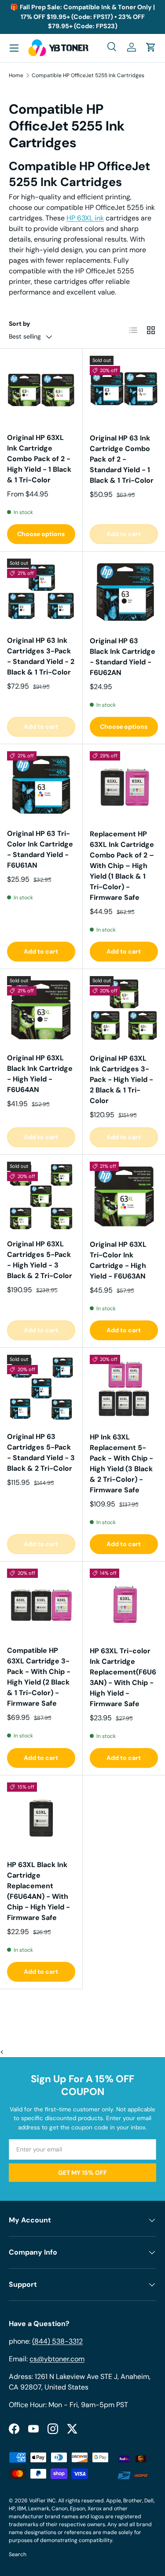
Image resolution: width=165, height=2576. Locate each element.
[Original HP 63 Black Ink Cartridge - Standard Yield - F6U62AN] (124, 593)
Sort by (20, 324)
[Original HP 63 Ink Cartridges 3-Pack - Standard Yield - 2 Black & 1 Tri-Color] (41, 593)
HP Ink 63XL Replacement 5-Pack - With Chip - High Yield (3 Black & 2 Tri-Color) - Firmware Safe (121, 1463)
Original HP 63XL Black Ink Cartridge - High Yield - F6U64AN (40, 1074)
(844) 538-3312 (57, 2341)
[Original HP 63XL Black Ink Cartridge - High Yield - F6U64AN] (41, 1010)
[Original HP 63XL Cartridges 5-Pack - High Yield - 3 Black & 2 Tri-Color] (41, 1196)
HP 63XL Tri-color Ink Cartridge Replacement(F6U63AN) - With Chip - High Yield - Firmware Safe (123, 1677)
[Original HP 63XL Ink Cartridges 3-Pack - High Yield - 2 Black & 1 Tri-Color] (124, 1010)
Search (18, 2554)
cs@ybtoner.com (57, 2359)
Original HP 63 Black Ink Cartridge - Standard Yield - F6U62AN (123, 657)
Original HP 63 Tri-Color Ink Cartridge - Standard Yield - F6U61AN (40, 849)
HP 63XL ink (85, 218)
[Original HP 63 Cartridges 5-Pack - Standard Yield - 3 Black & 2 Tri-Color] (41, 1389)
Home (16, 75)
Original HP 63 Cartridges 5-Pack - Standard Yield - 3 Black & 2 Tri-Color (41, 1452)
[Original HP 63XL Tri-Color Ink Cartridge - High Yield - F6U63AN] (124, 1196)
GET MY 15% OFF (82, 2173)
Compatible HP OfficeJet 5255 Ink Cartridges (88, 75)
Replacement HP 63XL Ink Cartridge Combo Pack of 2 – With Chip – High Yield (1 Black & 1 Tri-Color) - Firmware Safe (122, 866)
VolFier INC (42, 2501)
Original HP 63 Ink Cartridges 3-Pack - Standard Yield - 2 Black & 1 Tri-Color (41, 656)
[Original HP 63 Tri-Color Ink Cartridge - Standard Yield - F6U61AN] (41, 785)
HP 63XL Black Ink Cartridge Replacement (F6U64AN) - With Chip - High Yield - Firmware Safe (38, 1891)
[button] (151, 47)
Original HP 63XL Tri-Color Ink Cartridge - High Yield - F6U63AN (118, 1260)
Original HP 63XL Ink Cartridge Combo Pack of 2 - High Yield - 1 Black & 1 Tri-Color (39, 459)
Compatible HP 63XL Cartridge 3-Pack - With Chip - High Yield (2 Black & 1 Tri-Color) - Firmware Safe (39, 1677)
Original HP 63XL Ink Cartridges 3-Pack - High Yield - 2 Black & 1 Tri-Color (121, 1079)
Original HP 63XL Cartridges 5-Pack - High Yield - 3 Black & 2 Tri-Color (40, 1260)
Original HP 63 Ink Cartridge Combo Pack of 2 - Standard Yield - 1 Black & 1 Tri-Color (122, 459)
